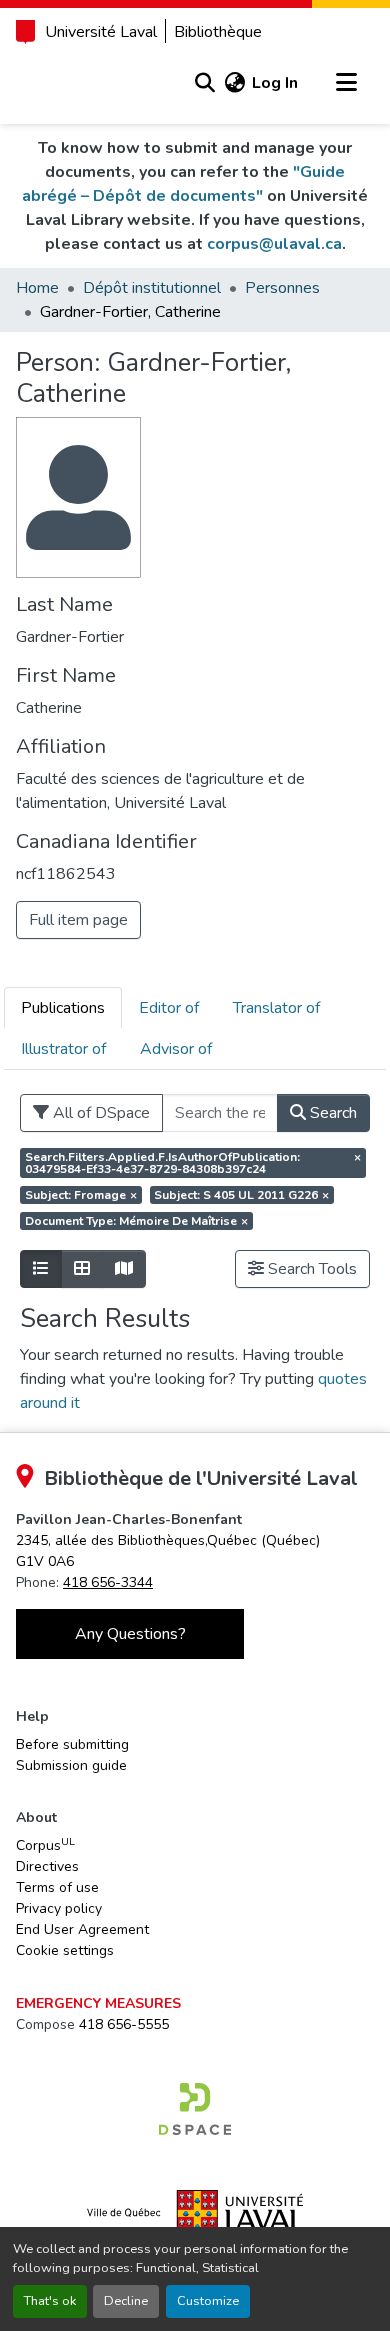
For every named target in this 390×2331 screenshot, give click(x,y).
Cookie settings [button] (65, 1950)
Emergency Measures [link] (98, 2003)
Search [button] (331, 1113)
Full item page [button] (78, 920)
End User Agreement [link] (82, 1929)
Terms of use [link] (57, 1887)
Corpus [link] (45, 1845)
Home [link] (37, 288)
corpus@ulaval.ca (274, 244)
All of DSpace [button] (99, 1113)
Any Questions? (130, 1634)
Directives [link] (47, 1866)
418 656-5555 (124, 2024)
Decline (126, 2301)
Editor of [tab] (169, 1008)
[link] (195, 2109)
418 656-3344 (108, 1582)
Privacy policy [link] (59, 1908)
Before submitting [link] (72, 1744)
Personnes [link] (282, 288)
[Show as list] (41, 1269)
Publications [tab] (63, 1008)
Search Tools (310, 1269)
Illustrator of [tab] (63, 1049)
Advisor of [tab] (176, 1049)
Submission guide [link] (71, 1765)
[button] (204, 83)
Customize (208, 2301)
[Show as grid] (82, 1269)
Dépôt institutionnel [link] (152, 288)
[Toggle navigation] (346, 83)
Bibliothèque (218, 32)
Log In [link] (275, 83)
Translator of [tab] (276, 1008)
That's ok (50, 2301)
